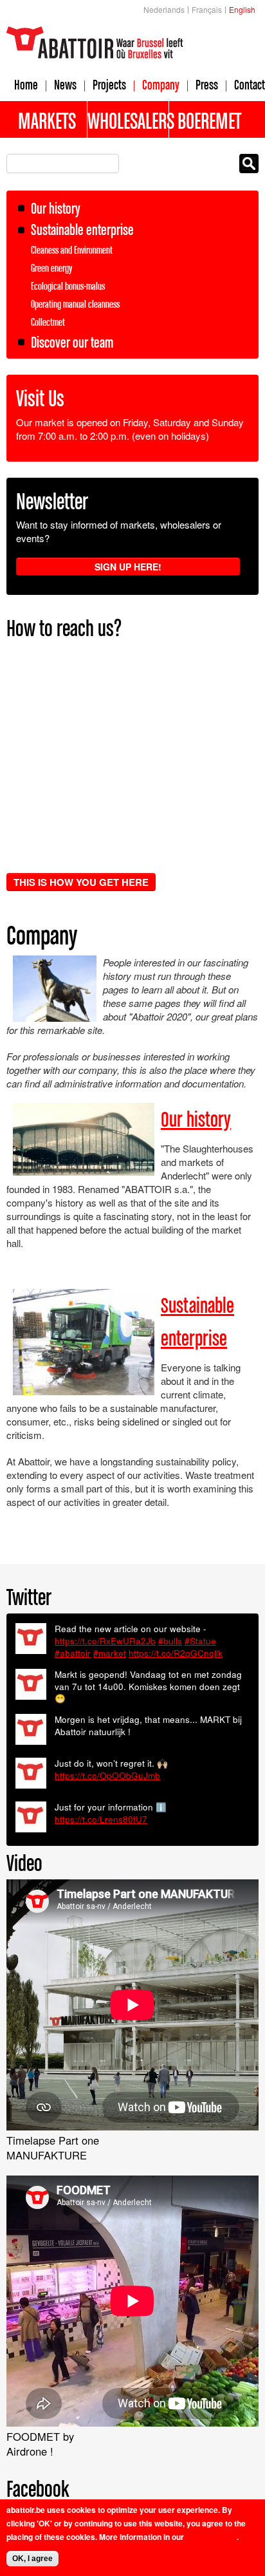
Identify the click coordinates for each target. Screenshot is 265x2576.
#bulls (170, 1641)
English (242, 9)
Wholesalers (128, 120)
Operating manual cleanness (75, 304)
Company (161, 84)
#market (110, 1653)
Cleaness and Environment (72, 250)
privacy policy (211, 2537)
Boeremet (209, 120)
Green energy (51, 268)
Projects (109, 84)
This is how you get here (81, 882)
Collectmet (48, 322)
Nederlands (164, 9)
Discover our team (72, 342)
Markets (47, 120)
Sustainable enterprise (82, 230)
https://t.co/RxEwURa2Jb (105, 1641)
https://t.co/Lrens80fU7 (101, 1819)
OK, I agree (32, 2559)
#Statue (200, 1641)
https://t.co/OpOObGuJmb (107, 1775)
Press (207, 84)
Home (26, 84)
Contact (250, 84)
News (65, 84)
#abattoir (73, 1653)
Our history (56, 208)
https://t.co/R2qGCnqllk (176, 1653)
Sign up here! (128, 567)
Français (207, 9)
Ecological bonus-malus (68, 286)
